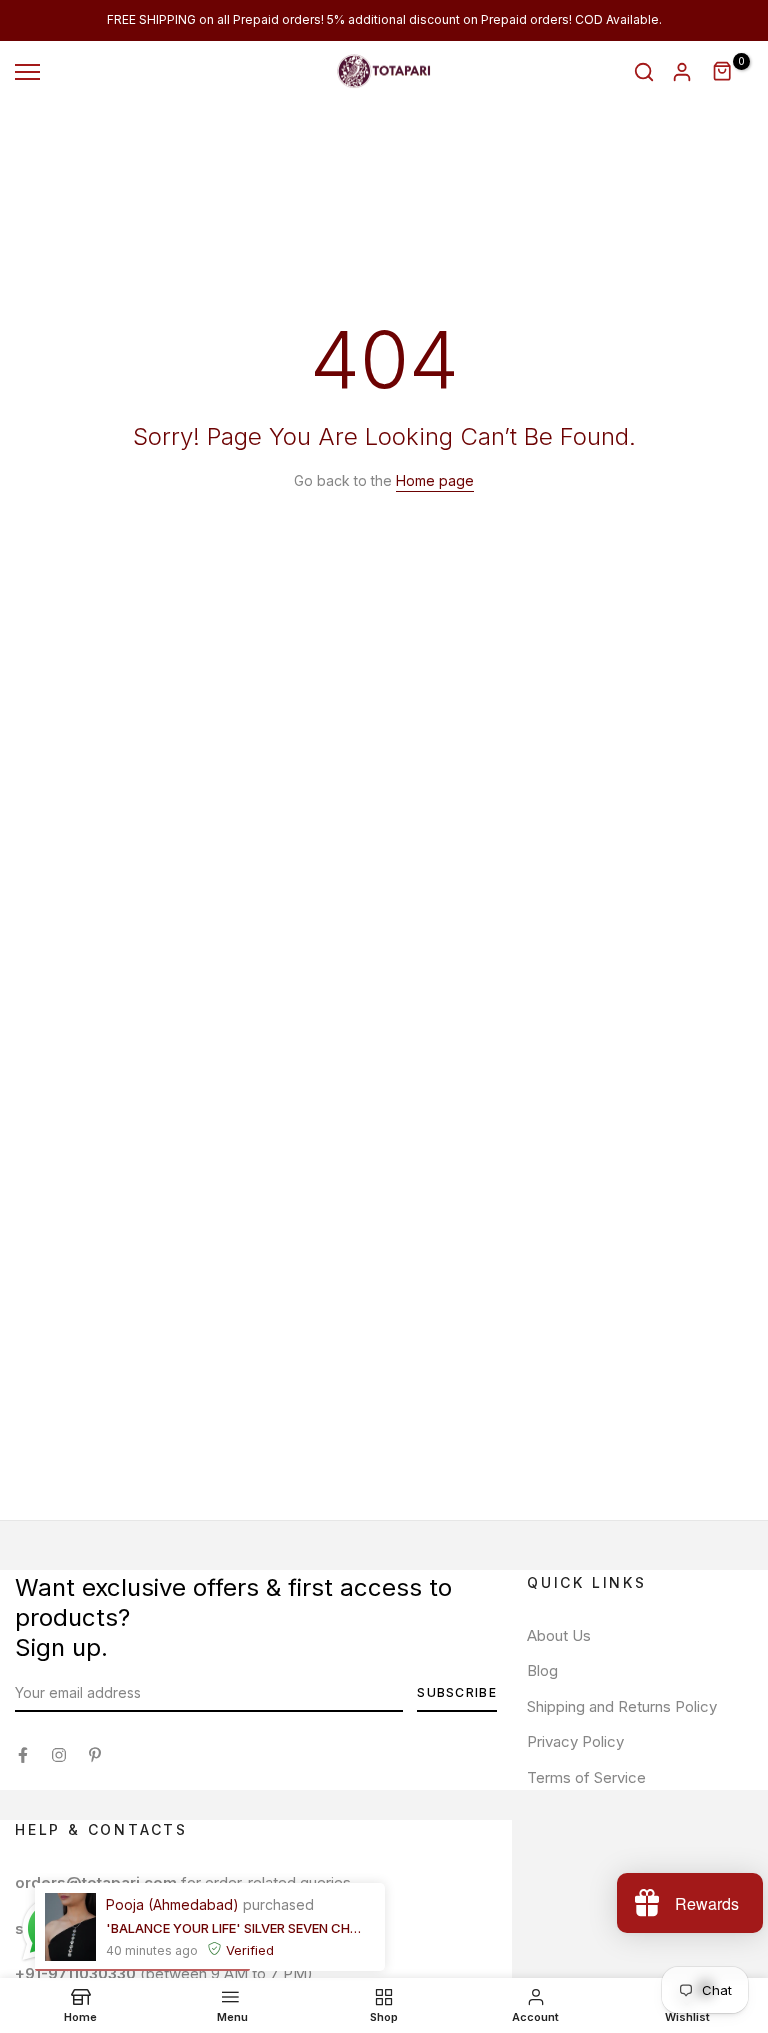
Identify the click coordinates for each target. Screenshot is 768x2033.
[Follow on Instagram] (59, 1755)
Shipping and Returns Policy (622, 1706)
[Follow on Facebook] (23, 1755)
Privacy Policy (575, 1741)
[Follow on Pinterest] (95, 1755)
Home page (435, 480)
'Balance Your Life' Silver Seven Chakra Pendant (233, 1928)
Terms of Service (586, 1777)
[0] (723, 72)
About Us (559, 1635)
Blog (542, 1670)
